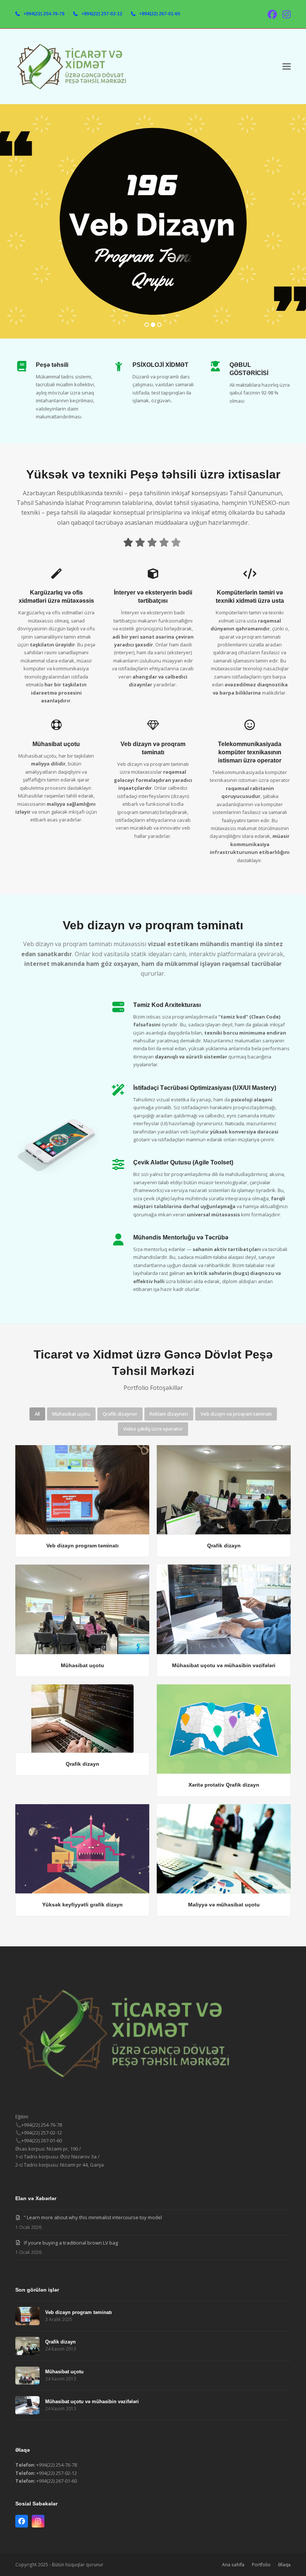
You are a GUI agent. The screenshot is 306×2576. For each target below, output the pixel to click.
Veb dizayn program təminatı (82, 1546)
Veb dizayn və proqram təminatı (236, 1414)
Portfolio (261, 2565)
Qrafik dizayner (120, 1414)
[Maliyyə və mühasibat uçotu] (224, 1848)
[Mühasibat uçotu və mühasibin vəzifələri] (224, 1609)
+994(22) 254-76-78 (44, 14)
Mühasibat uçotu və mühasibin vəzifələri (224, 1665)
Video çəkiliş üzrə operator (153, 1429)
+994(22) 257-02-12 (102, 14)
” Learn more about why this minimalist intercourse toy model (93, 2217)
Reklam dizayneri (169, 1414)
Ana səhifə (233, 2565)
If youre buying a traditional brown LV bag (71, 2243)
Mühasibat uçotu (71, 1414)
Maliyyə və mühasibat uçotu (224, 1905)
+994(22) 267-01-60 (160, 14)
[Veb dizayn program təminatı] (82, 1489)
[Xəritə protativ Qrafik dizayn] (224, 1728)
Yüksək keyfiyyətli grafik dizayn (82, 1905)
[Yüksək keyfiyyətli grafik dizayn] (82, 1848)
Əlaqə (284, 2565)
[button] (287, 67)
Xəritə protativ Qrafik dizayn (224, 1785)
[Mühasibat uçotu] (82, 1609)
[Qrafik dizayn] (224, 1489)
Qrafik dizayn (224, 1546)
